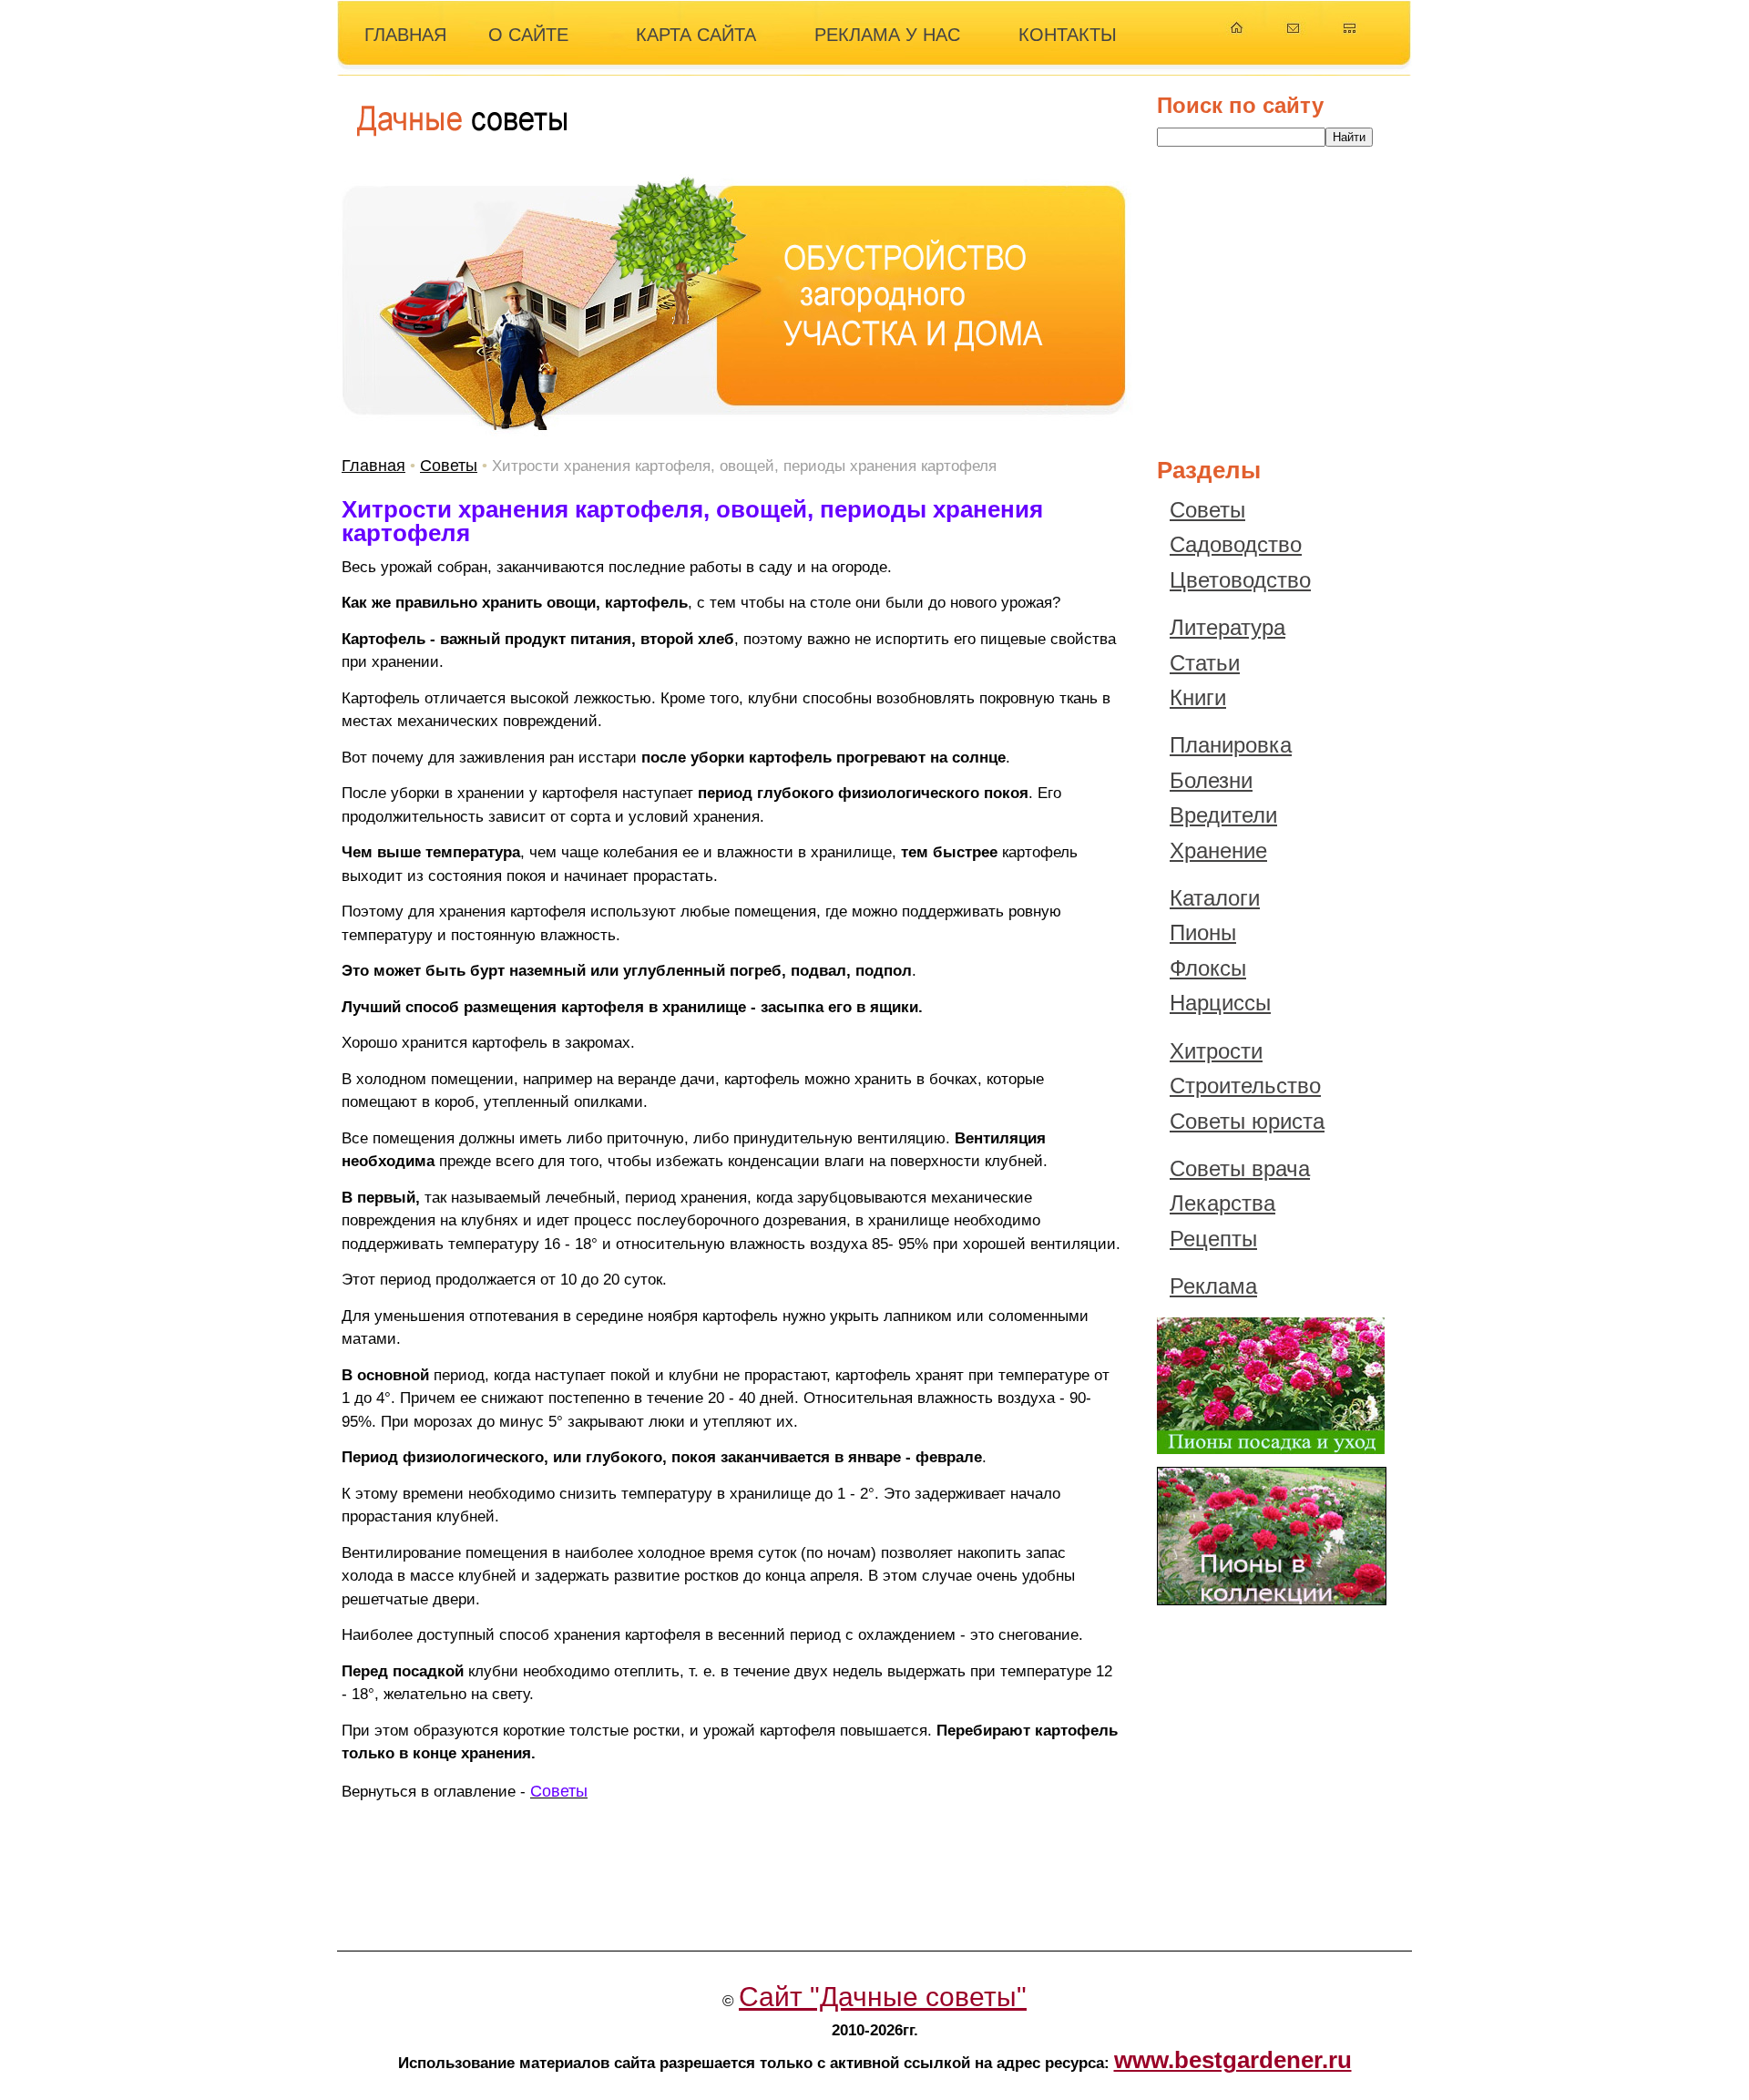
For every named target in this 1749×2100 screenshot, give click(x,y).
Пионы (1203, 932)
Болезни (1211, 780)
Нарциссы (1220, 1003)
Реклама (1213, 1286)
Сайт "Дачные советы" (883, 1997)
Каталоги (1215, 898)
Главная (373, 466)
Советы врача (1240, 1168)
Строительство (1245, 1086)
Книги (1198, 697)
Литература (1227, 627)
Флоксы (1208, 968)
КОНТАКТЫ (1068, 35)
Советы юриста (1247, 1121)
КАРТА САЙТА (696, 35)
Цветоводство (1240, 580)
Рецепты (1213, 1239)
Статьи (1205, 663)
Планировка (1231, 745)
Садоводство (1236, 544)
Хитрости (1216, 1051)
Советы (449, 466)
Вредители (1223, 815)
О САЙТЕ (528, 35)
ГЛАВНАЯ (405, 35)
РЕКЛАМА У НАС (887, 35)
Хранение (1218, 850)
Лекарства (1222, 1203)
